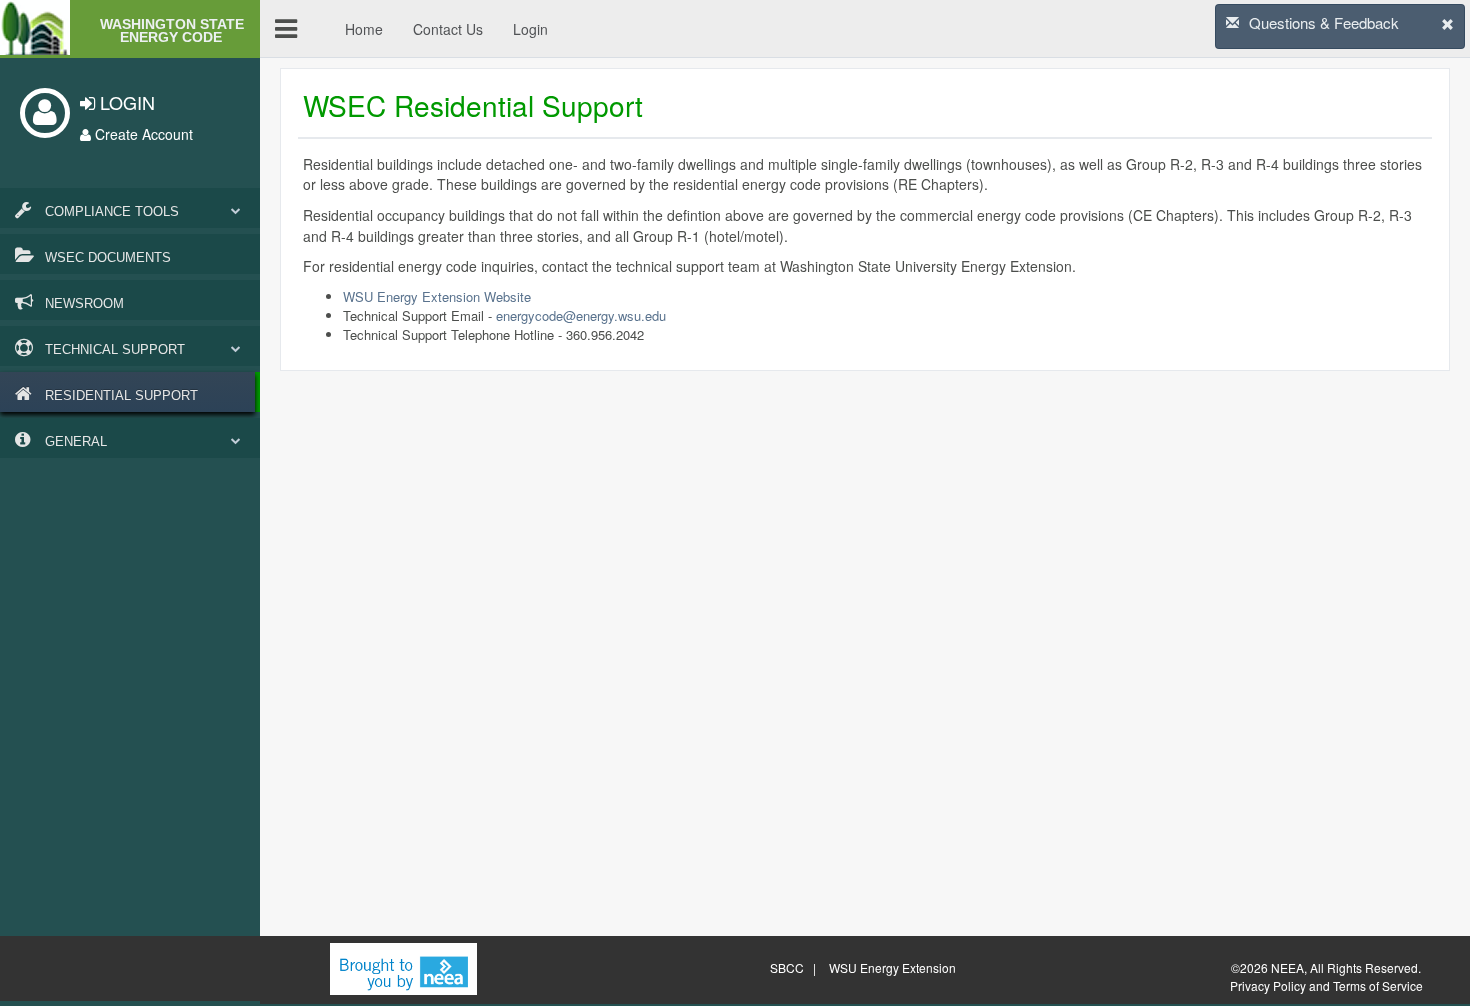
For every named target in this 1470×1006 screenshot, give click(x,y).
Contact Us (448, 29)
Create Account (142, 134)
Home (364, 29)
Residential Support (119, 395)
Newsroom (82, 303)
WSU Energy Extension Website (437, 296)
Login (530, 29)
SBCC (787, 967)
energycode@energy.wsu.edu (581, 315)
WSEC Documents (106, 257)
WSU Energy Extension (892, 967)
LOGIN (125, 102)
